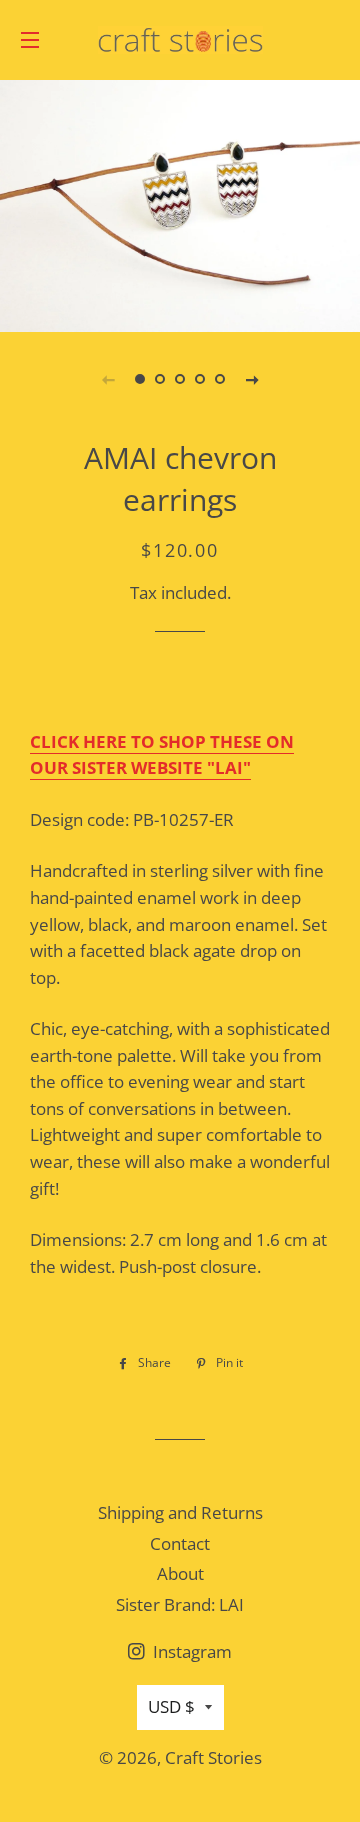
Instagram (190, 1651)
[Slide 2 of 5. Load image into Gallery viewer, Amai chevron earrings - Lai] (160, 379)
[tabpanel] (180, 203)
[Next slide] (252, 379)
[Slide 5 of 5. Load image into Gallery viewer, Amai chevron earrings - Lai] (220, 379)
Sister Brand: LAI (180, 1604)
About (180, 1573)
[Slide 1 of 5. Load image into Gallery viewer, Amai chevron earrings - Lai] (140, 379)
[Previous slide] (108, 379)
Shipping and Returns (180, 1512)
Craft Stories (213, 1757)
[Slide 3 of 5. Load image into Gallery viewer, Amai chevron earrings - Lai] (180, 379)
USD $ (171, 1706)
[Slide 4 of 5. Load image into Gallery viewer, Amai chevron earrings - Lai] (200, 379)
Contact (180, 1543)
